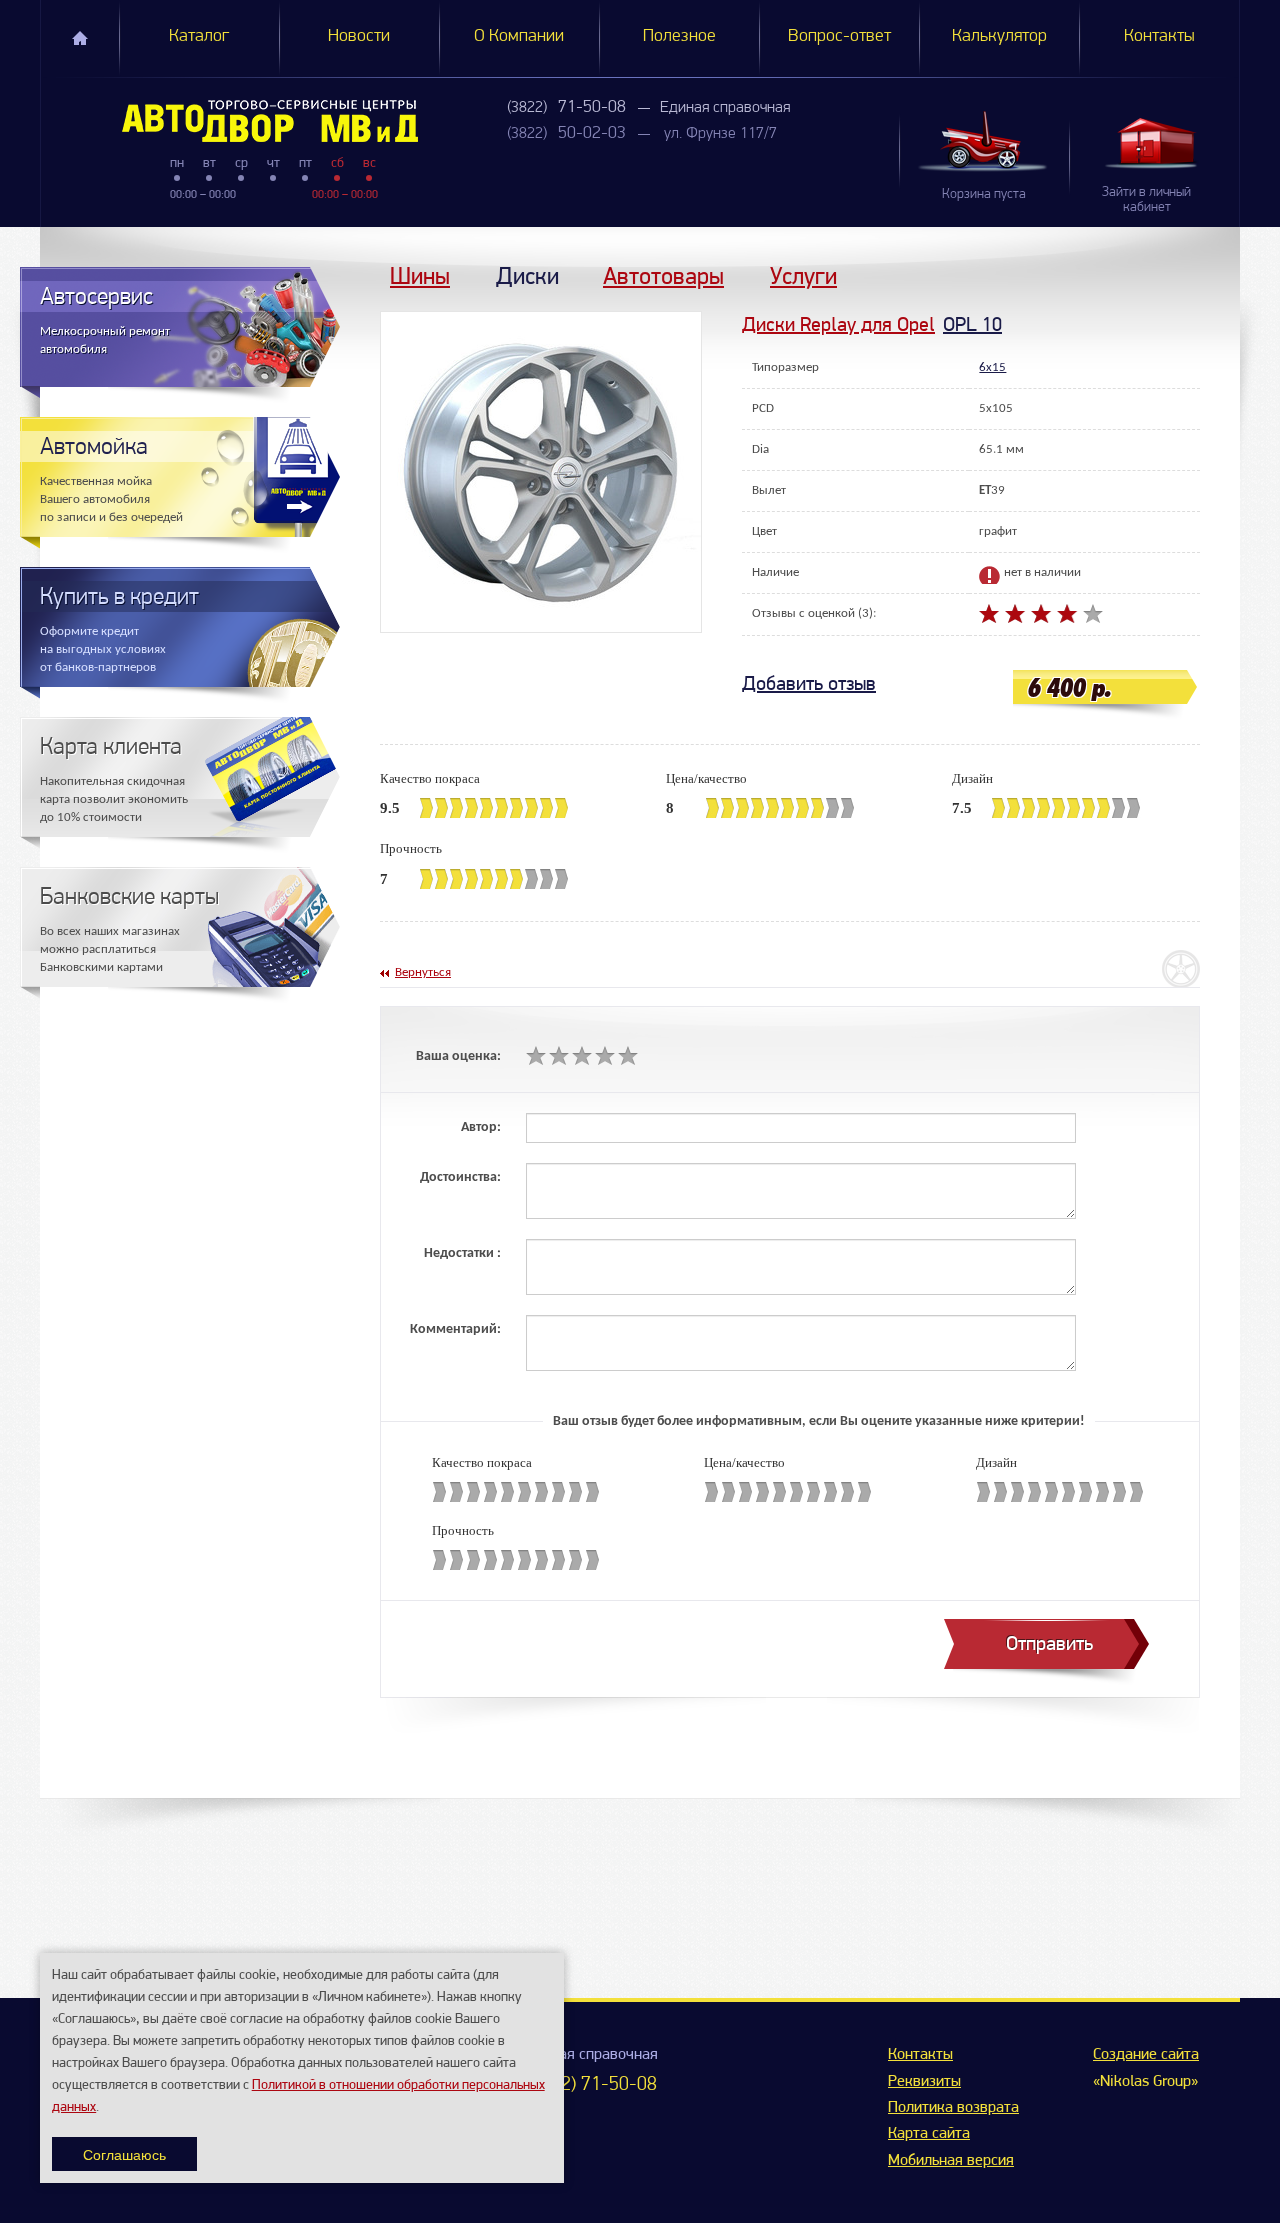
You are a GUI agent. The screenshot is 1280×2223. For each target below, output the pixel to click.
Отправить (1049, 1643)
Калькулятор (999, 37)
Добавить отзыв (809, 683)
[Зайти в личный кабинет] (1154, 142)
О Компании (519, 37)
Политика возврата (953, 2108)
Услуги (803, 275)
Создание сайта (1146, 2055)
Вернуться (423, 972)
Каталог (199, 37)
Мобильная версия (951, 2161)
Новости (359, 37)
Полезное (679, 37)
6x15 (992, 367)
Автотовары (663, 275)
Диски (527, 275)
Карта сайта (929, 2134)
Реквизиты (924, 2082)
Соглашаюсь (124, 2154)
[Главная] (229, 121)
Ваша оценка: (458, 1056)
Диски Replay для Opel (838, 324)
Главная (80, 38)
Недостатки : (462, 1253)
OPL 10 (972, 324)
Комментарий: (455, 1329)
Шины (420, 275)
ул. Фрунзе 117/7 (720, 134)
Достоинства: (460, 1177)
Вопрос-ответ (839, 37)
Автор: (481, 1127)
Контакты (1159, 37)
